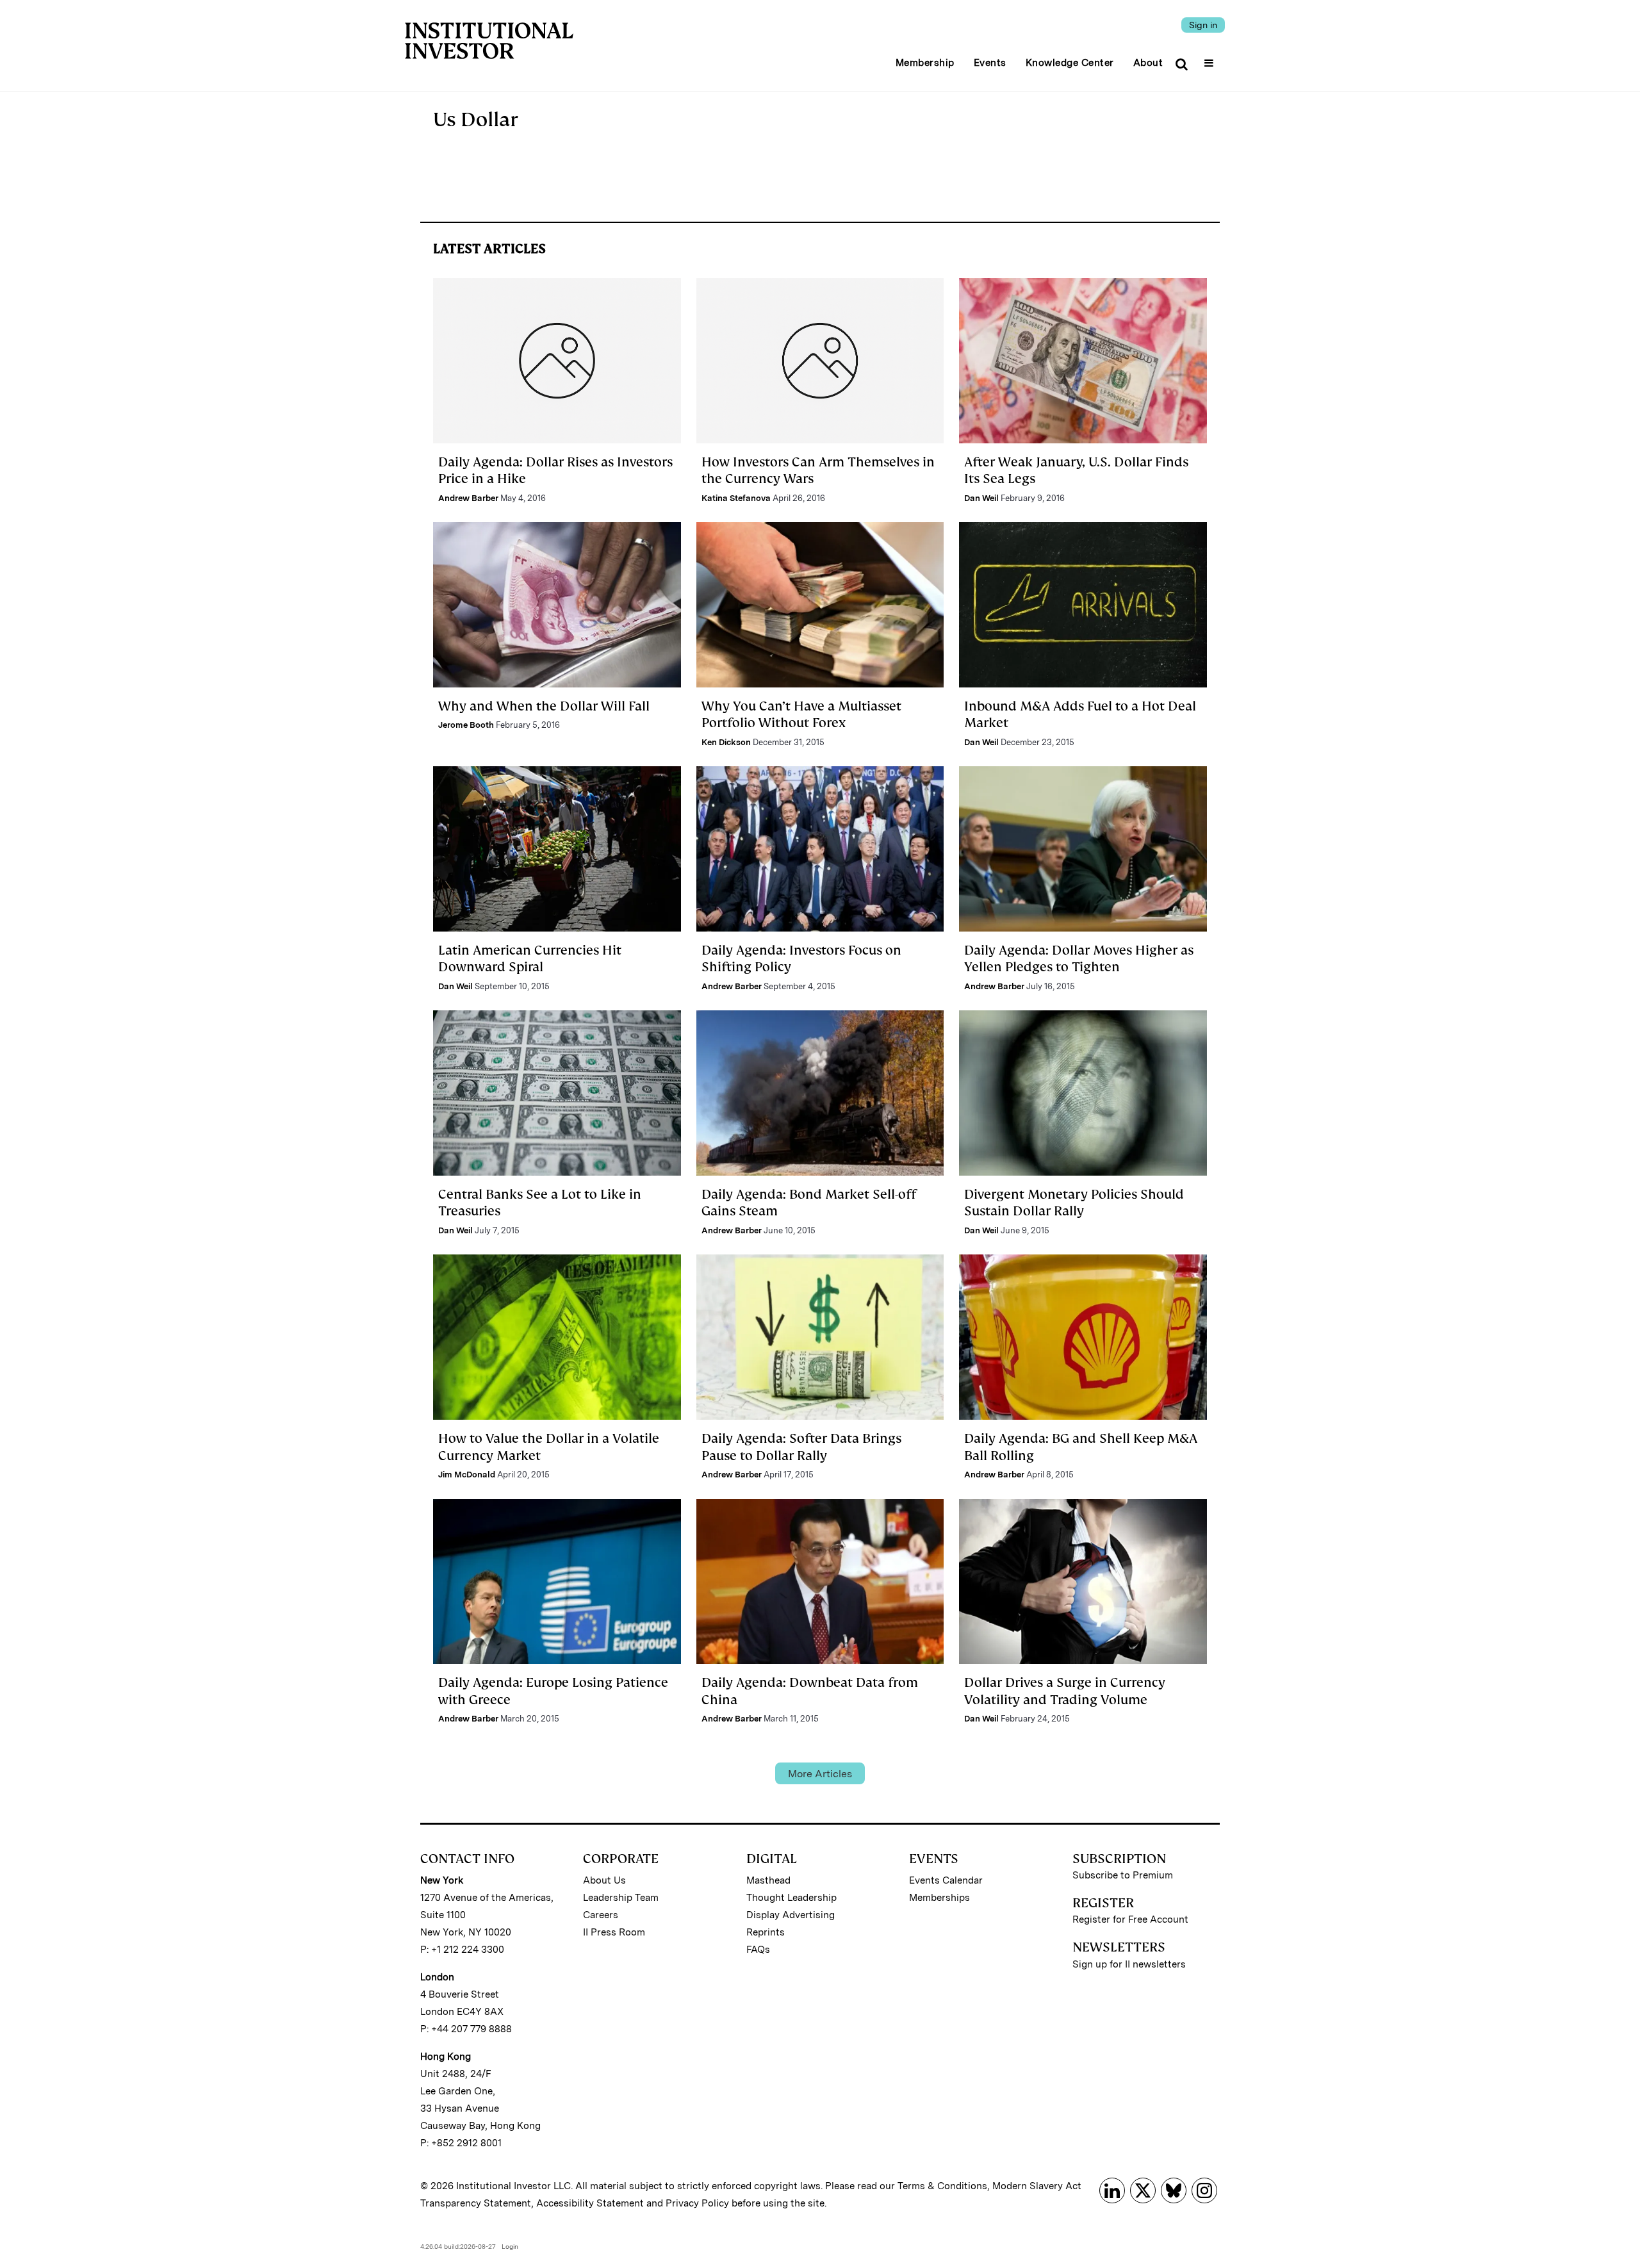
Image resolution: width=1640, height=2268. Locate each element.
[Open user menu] (1210, 59)
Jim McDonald (467, 1475)
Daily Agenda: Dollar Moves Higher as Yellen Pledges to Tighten (1079, 958)
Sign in (1203, 25)
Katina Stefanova (736, 498)
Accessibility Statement (590, 2203)
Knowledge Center (1070, 63)
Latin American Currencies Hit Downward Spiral (530, 958)
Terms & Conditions (942, 2186)
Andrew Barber (468, 498)
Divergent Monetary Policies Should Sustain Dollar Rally (1074, 1203)
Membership (925, 63)
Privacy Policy (697, 2203)
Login (510, 2246)
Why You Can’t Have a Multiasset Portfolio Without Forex (801, 714)
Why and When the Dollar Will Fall (544, 706)
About (1148, 63)
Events (990, 63)
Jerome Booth (466, 725)
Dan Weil (981, 498)
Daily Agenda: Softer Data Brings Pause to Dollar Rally (801, 1447)
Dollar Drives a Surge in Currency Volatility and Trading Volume (1065, 1691)
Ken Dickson (726, 742)
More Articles (820, 1774)
